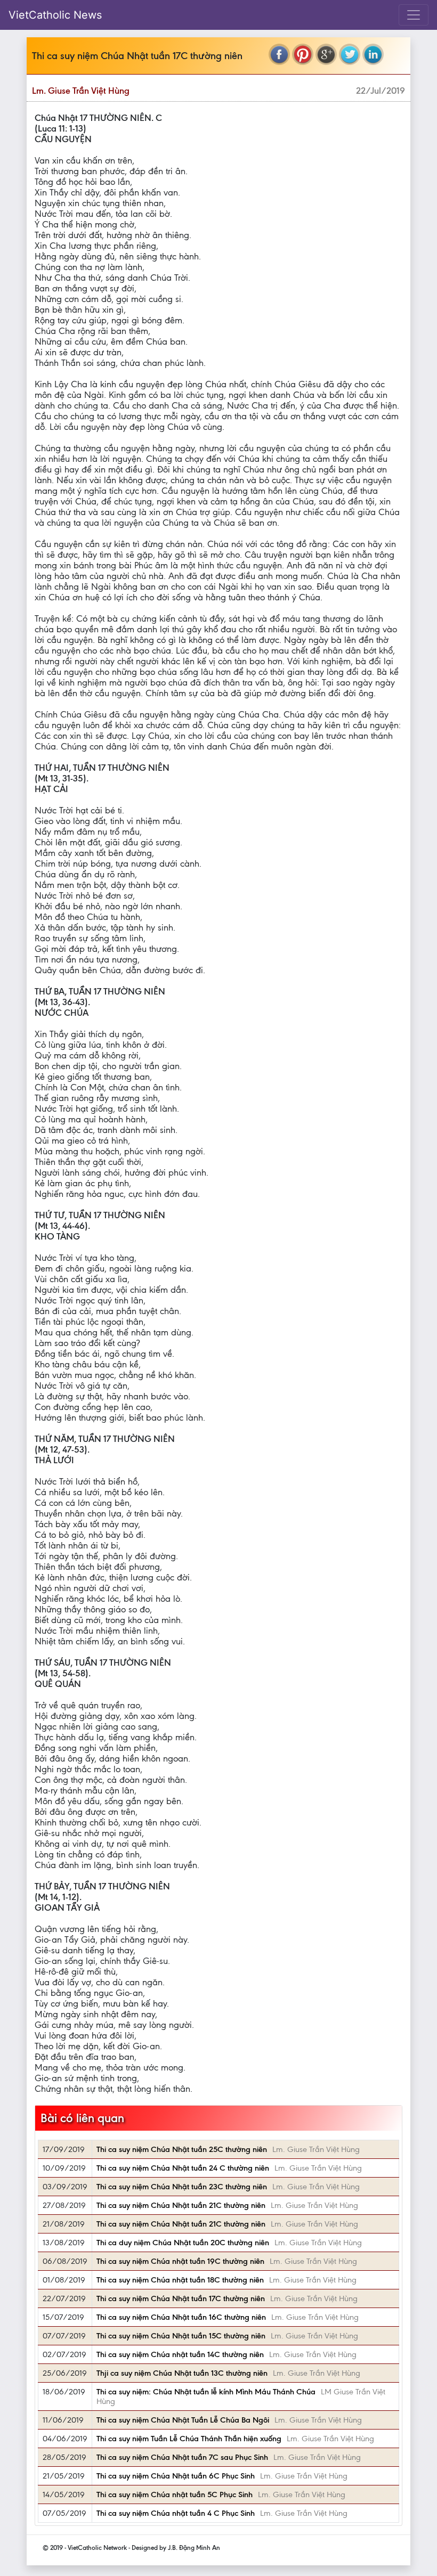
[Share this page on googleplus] (326, 54)
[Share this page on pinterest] (303, 54)
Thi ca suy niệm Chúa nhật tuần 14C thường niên (180, 2354)
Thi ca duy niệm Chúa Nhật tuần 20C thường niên (183, 2243)
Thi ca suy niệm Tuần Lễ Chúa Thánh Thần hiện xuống (189, 2439)
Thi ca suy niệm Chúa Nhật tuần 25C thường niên (182, 2149)
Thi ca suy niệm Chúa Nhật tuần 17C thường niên (181, 2298)
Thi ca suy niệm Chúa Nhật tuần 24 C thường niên (183, 2168)
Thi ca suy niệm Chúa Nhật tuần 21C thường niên (181, 2205)
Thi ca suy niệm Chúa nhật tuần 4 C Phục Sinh (176, 2513)
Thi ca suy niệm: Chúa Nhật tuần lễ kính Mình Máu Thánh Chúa (206, 2392)
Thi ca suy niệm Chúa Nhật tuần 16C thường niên (181, 2317)
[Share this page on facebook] (279, 54)
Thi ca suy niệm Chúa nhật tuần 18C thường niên (180, 2280)
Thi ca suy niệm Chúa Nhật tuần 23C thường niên (182, 2187)
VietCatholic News (55, 15)
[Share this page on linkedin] (373, 54)
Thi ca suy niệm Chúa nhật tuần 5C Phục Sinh (175, 2495)
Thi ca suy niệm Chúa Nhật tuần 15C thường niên (181, 2336)
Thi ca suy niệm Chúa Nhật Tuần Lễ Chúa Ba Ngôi (183, 2420)
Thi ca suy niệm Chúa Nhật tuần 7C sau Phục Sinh (182, 2457)
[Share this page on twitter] (350, 54)
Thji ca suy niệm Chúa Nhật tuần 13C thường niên (182, 2373)
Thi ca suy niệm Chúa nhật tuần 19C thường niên (180, 2261)
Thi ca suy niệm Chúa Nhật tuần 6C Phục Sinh (176, 2476)
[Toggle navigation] (414, 15)
